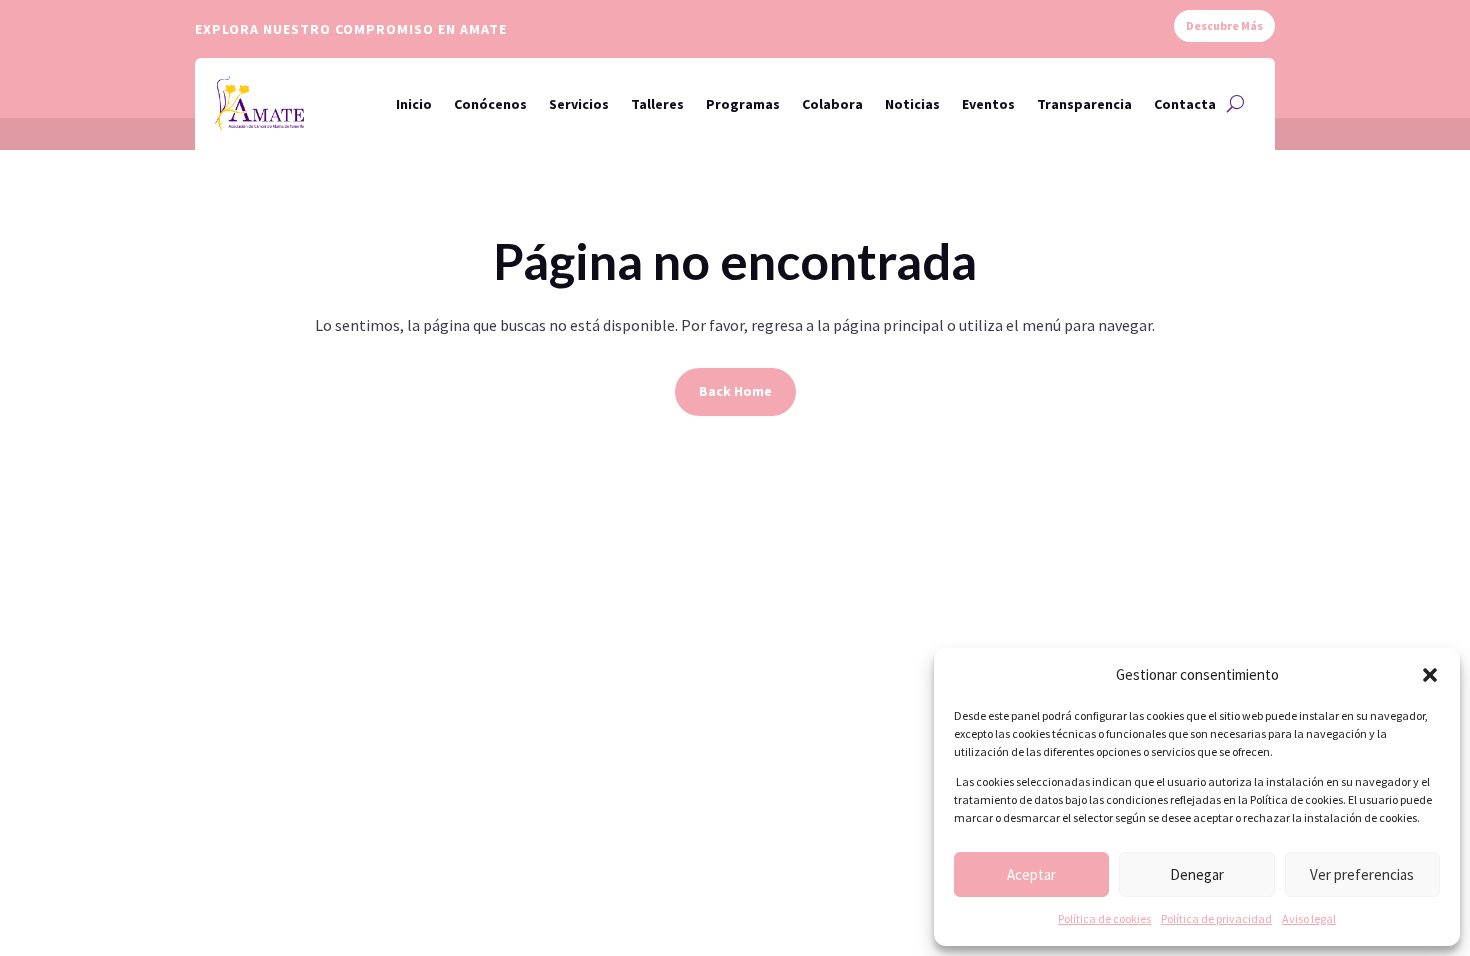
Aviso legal (1309, 918)
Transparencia (1084, 104)
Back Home (735, 391)
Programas (743, 104)
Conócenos (490, 104)
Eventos (988, 104)
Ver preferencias (1362, 874)
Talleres (657, 104)
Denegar (1197, 874)
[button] (1430, 675)
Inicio (414, 104)
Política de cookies (1104, 918)
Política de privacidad (1216, 918)
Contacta (1185, 104)
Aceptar (1031, 874)
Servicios (579, 104)
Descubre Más (1224, 25)
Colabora (832, 104)
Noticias (912, 104)
